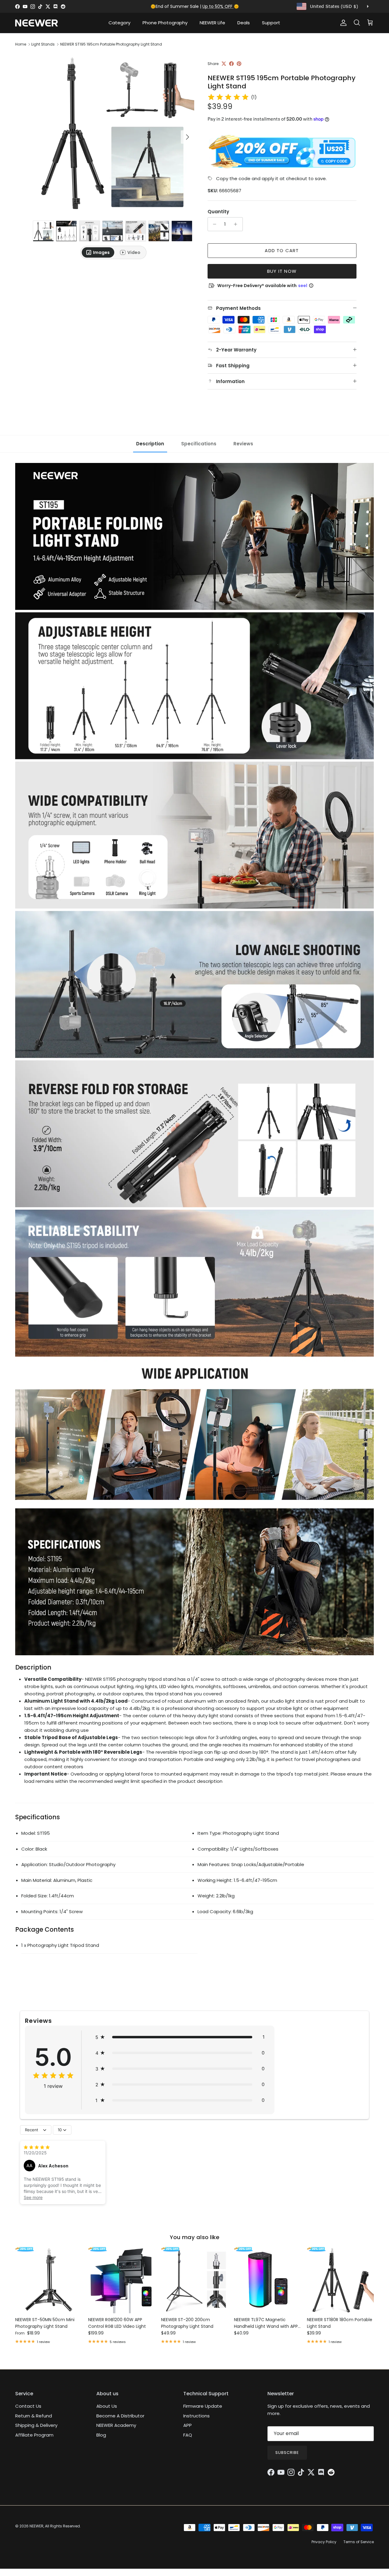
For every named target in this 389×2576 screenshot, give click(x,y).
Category (119, 23)
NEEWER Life (212, 23)
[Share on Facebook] (231, 64)
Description (150, 444)
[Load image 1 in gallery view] (114, 134)
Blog (101, 2435)
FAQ (188, 2435)
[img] (228, 97)
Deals (244, 23)
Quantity (218, 212)
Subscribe (287, 2453)
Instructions (196, 2416)
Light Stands (43, 44)
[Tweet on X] (224, 64)
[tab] (98, 252)
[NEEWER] (36, 23)
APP (188, 2425)
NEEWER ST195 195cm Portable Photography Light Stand (111, 44)
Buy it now (282, 271)
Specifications (199, 444)
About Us (107, 2406)
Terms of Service (359, 2542)
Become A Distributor (120, 2416)
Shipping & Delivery (36, 2425)
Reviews (243, 444)
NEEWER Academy (116, 2425)
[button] (180, 2037)
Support (271, 23)
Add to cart (282, 250)
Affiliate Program (34, 2435)
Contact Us (28, 2406)
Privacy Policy (324, 2542)
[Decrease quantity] (213, 224)
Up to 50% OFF (218, 6)
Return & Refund (34, 2416)
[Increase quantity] (237, 224)
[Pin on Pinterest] (239, 64)
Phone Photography (165, 23)
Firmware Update (203, 2406)
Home (21, 44)
